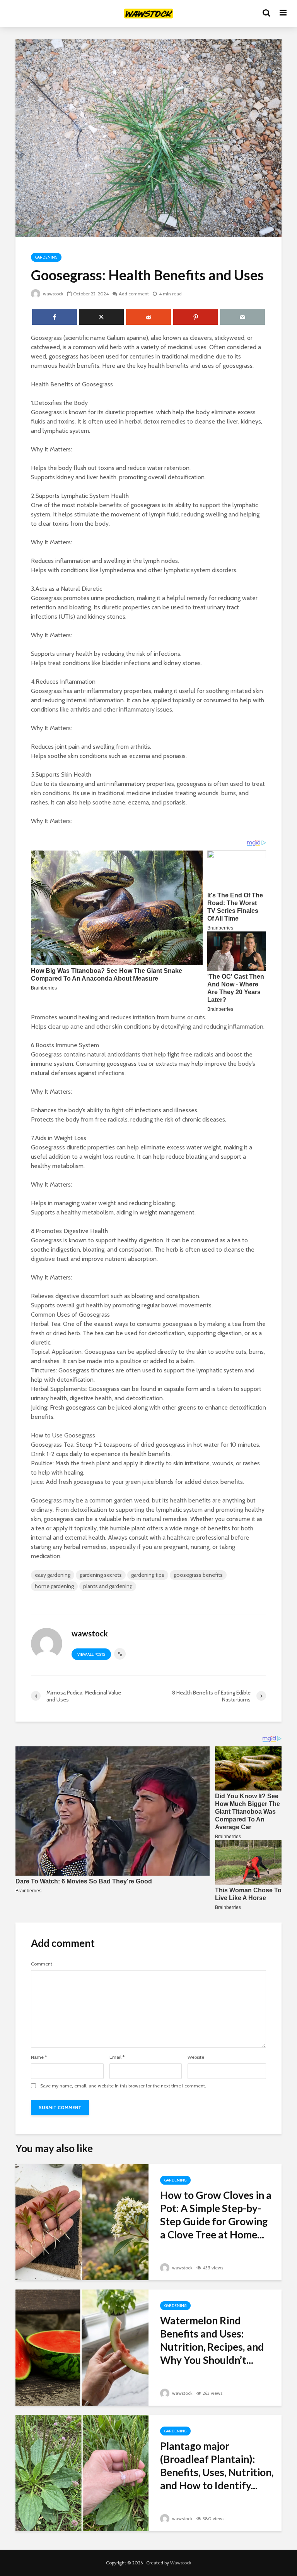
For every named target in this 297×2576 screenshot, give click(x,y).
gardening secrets (101, 1575)
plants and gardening (108, 1586)
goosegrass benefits (198, 1575)
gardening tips (148, 1575)
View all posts (91, 1654)
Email (117, 2057)
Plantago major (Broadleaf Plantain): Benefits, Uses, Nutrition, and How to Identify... (217, 2466)
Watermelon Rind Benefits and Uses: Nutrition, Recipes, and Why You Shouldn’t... (212, 2340)
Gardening (46, 257)
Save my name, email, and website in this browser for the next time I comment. (123, 2086)
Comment (42, 1964)
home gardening (54, 1586)
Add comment (134, 294)
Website (196, 2057)
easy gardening (53, 1575)
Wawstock (181, 2563)
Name (39, 2057)
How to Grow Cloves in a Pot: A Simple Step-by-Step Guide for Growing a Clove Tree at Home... (216, 2215)
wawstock (53, 294)
